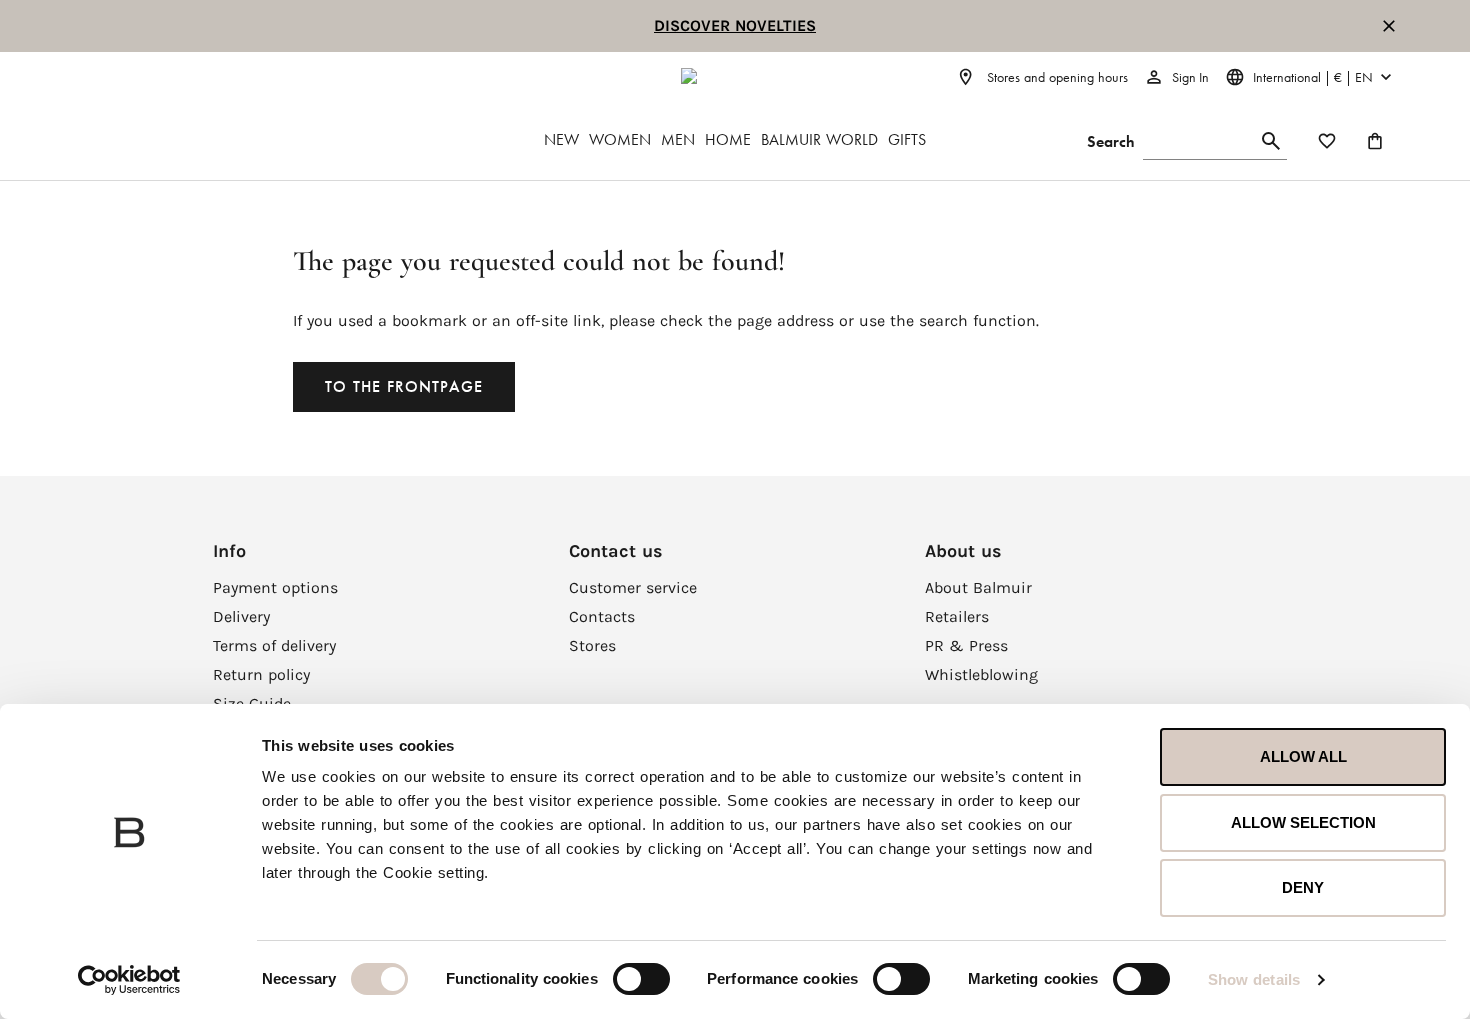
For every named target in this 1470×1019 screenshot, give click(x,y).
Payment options (275, 587)
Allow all (1303, 756)
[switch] (641, 979)
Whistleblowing (981, 674)
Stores (592, 645)
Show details (1254, 979)
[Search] (1271, 141)
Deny (1303, 887)
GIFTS (907, 139)
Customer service (633, 587)
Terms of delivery (274, 645)
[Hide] (1389, 26)
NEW (561, 139)
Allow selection (1303, 822)
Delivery (241, 616)
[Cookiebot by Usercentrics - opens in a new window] (129, 980)
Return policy (261, 674)
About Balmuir (978, 587)
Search (1111, 141)
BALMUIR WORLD (819, 139)
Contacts (602, 616)
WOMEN (620, 139)
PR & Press (966, 645)
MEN (678, 139)
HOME (728, 139)
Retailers (957, 616)
